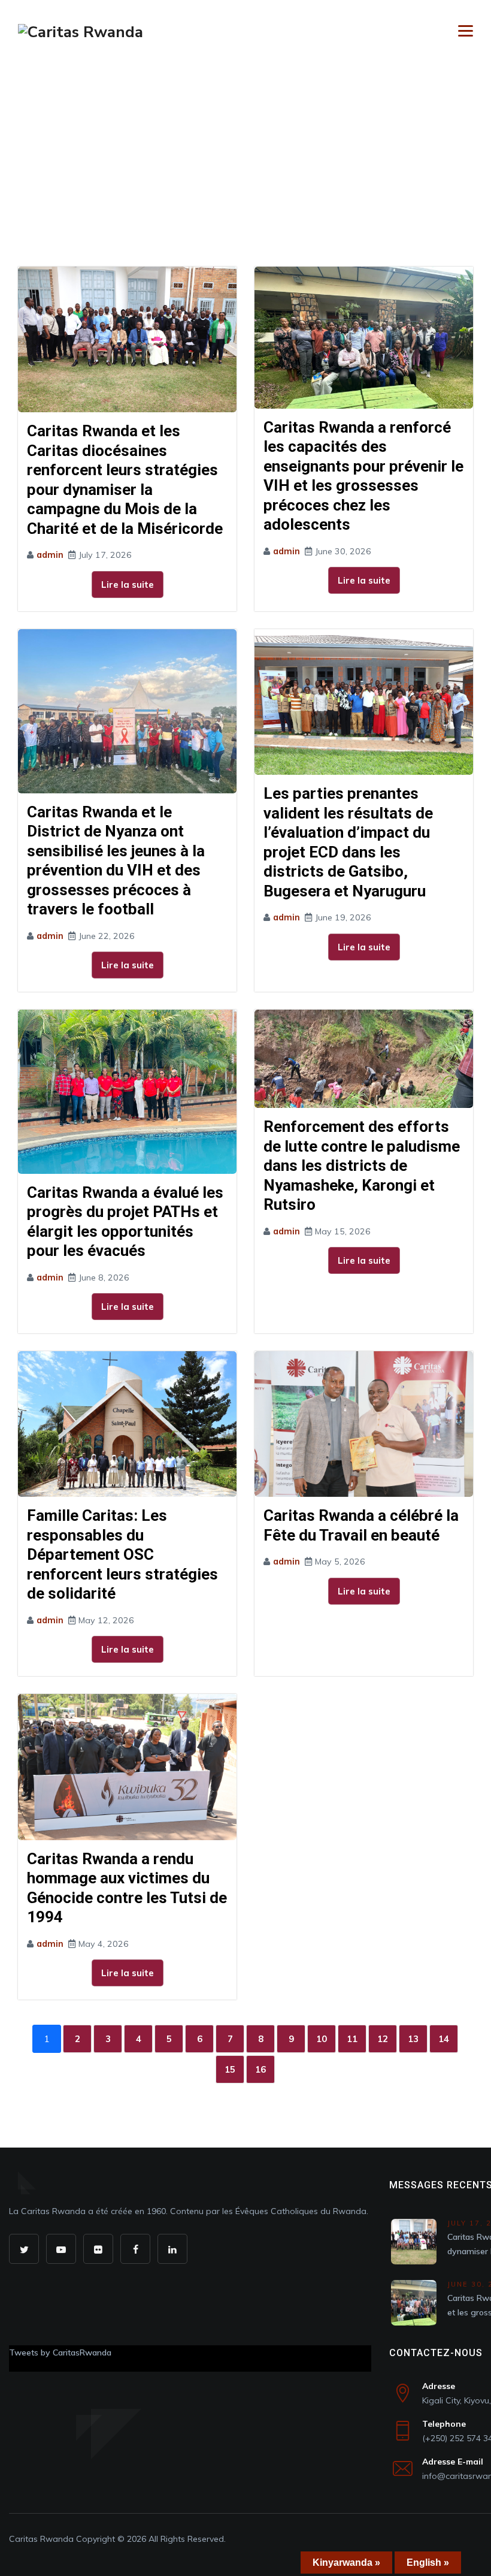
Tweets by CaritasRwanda (60, 2352)
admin (50, 555)
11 (352, 2039)
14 (444, 2039)
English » (428, 2563)
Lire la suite (128, 585)
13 (413, 2039)
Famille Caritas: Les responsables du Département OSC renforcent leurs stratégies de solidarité (122, 1554)
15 (230, 2069)
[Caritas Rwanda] (81, 31)
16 (260, 2069)
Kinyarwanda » (346, 2563)
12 (383, 2039)
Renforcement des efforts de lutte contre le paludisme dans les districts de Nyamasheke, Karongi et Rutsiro (362, 1165)
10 (322, 2039)
